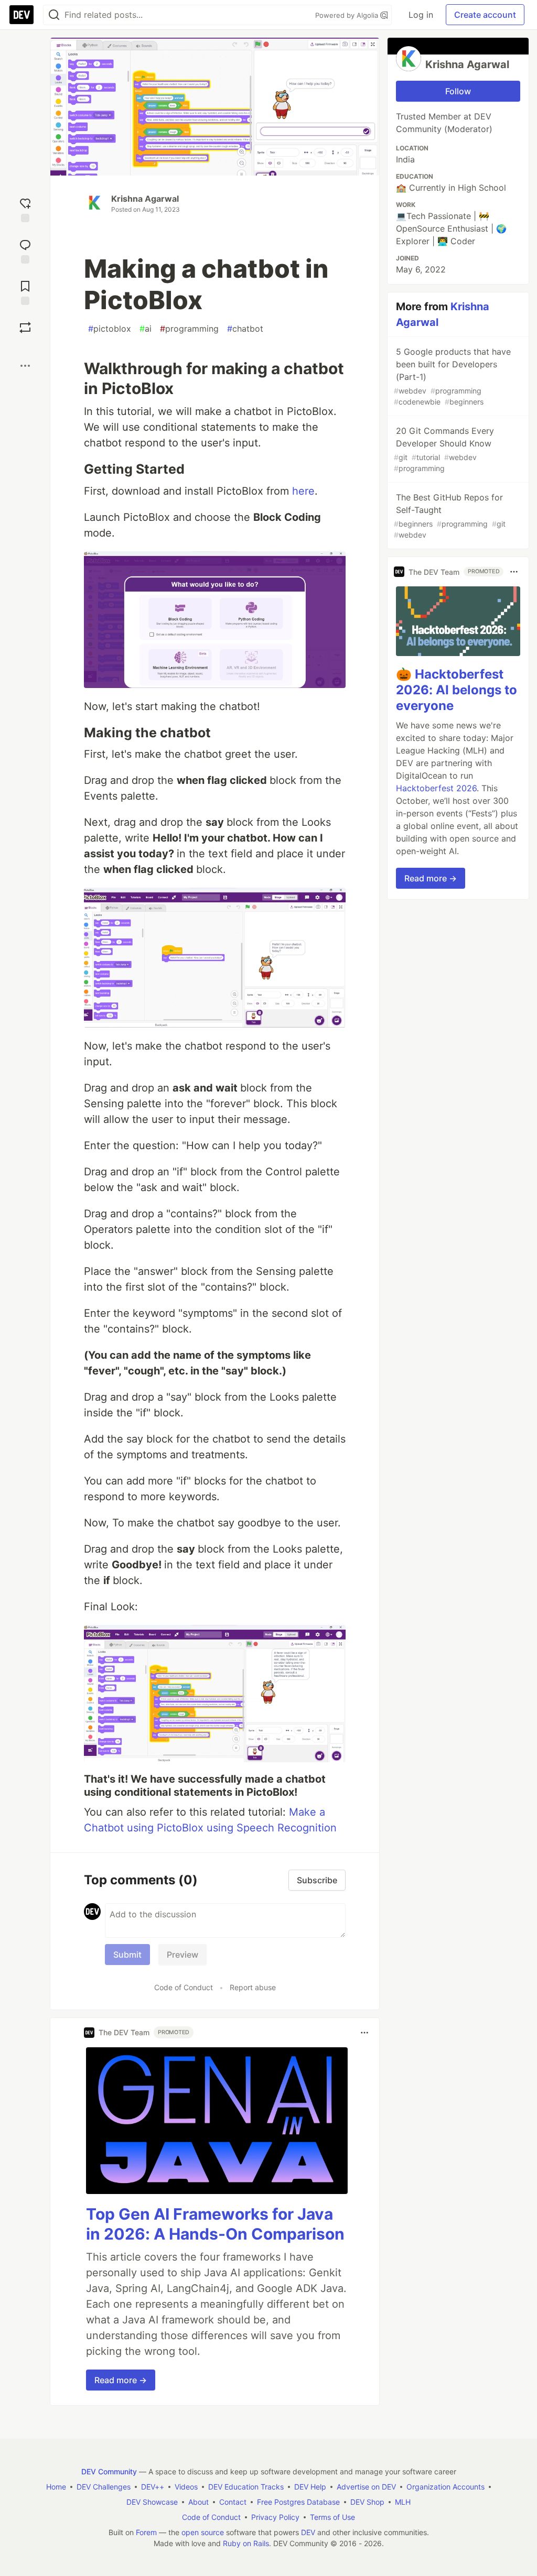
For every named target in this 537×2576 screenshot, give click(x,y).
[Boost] (25, 328)
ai (146, 329)
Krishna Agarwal (145, 199)
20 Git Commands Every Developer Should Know (444, 449)
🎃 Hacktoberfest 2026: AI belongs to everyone (457, 690)
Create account (485, 15)
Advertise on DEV (366, 2487)
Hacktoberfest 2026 (436, 788)
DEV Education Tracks (246, 2487)
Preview (182, 1955)
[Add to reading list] (25, 292)
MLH (403, 2502)
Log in (421, 15)
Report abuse (253, 1987)
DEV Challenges (104, 2487)
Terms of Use (332, 2517)
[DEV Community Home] (22, 15)
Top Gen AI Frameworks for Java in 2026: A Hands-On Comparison (215, 2224)
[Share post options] (25, 366)
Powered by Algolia (348, 15)
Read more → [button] (121, 2380)
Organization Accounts (445, 2487)
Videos (186, 2487)
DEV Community (109, 2471)
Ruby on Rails (246, 2543)
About (198, 2502)
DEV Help (310, 2487)
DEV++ (153, 2487)
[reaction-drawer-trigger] (25, 209)
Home (56, 2487)
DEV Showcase (152, 2502)
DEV (308, 2532)
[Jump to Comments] (25, 250)
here (303, 491)
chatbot (245, 329)
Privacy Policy (275, 2517)
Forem (146, 2532)
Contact (233, 2502)
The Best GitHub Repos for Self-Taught (450, 516)
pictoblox (110, 329)
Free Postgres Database (298, 2502)
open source (203, 2532)
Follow (458, 91)
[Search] (54, 15)
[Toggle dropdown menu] (364, 2033)
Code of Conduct (184, 1987)
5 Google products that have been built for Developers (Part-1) (452, 376)
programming (189, 329)
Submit (127, 1955)
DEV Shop (367, 2502)
